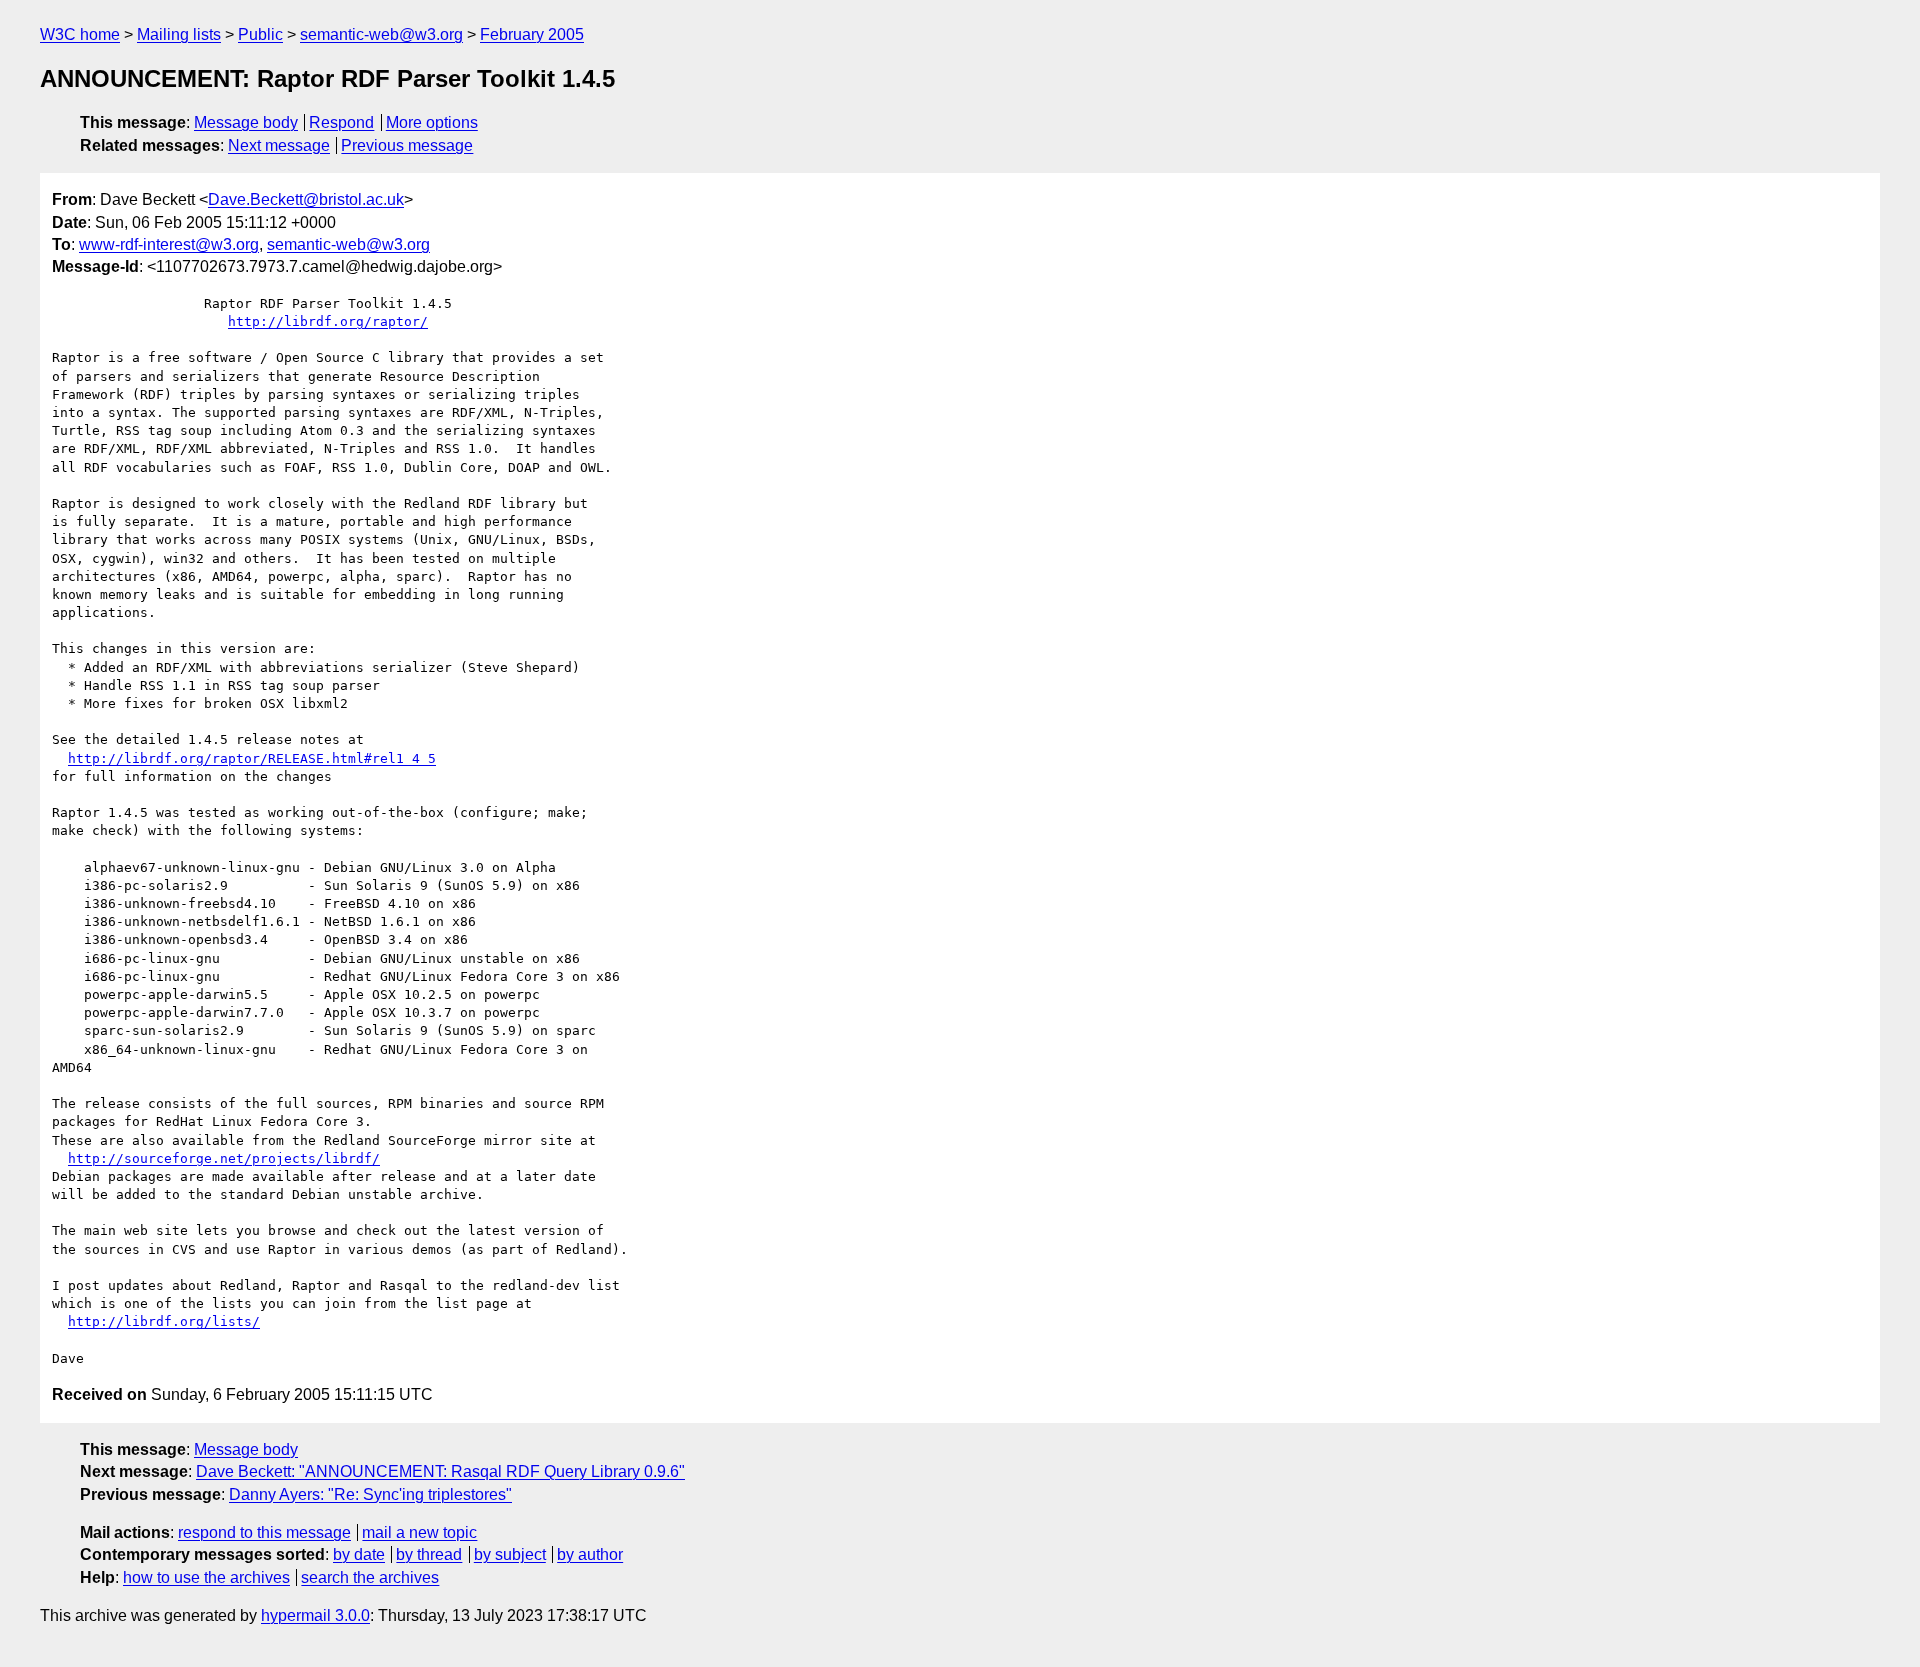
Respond (341, 122)
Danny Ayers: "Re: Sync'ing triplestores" (370, 1494)
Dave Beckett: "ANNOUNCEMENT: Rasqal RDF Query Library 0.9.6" (440, 1471)
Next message (279, 145)
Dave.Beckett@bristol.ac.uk (306, 199)
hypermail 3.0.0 (315, 1615)
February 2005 (532, 34)
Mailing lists (179, 34)
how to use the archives (206, 1577)
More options (432, 122)
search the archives (370, 1577)
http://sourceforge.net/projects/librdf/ (224, 1158)
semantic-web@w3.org (381, 34)
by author (590, 1554)
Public (260, 34)
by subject (510, 1554)
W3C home (80, 34)
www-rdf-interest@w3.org (169, 244)
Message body (246, 122)
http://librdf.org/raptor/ (328, 321)
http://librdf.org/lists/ (164, 1321)
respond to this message (264, 1532)
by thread (429, 1554)
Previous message (407, 145)
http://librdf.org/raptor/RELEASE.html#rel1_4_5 (252, 758)
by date (359, 1554)
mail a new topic (419, 1532)
